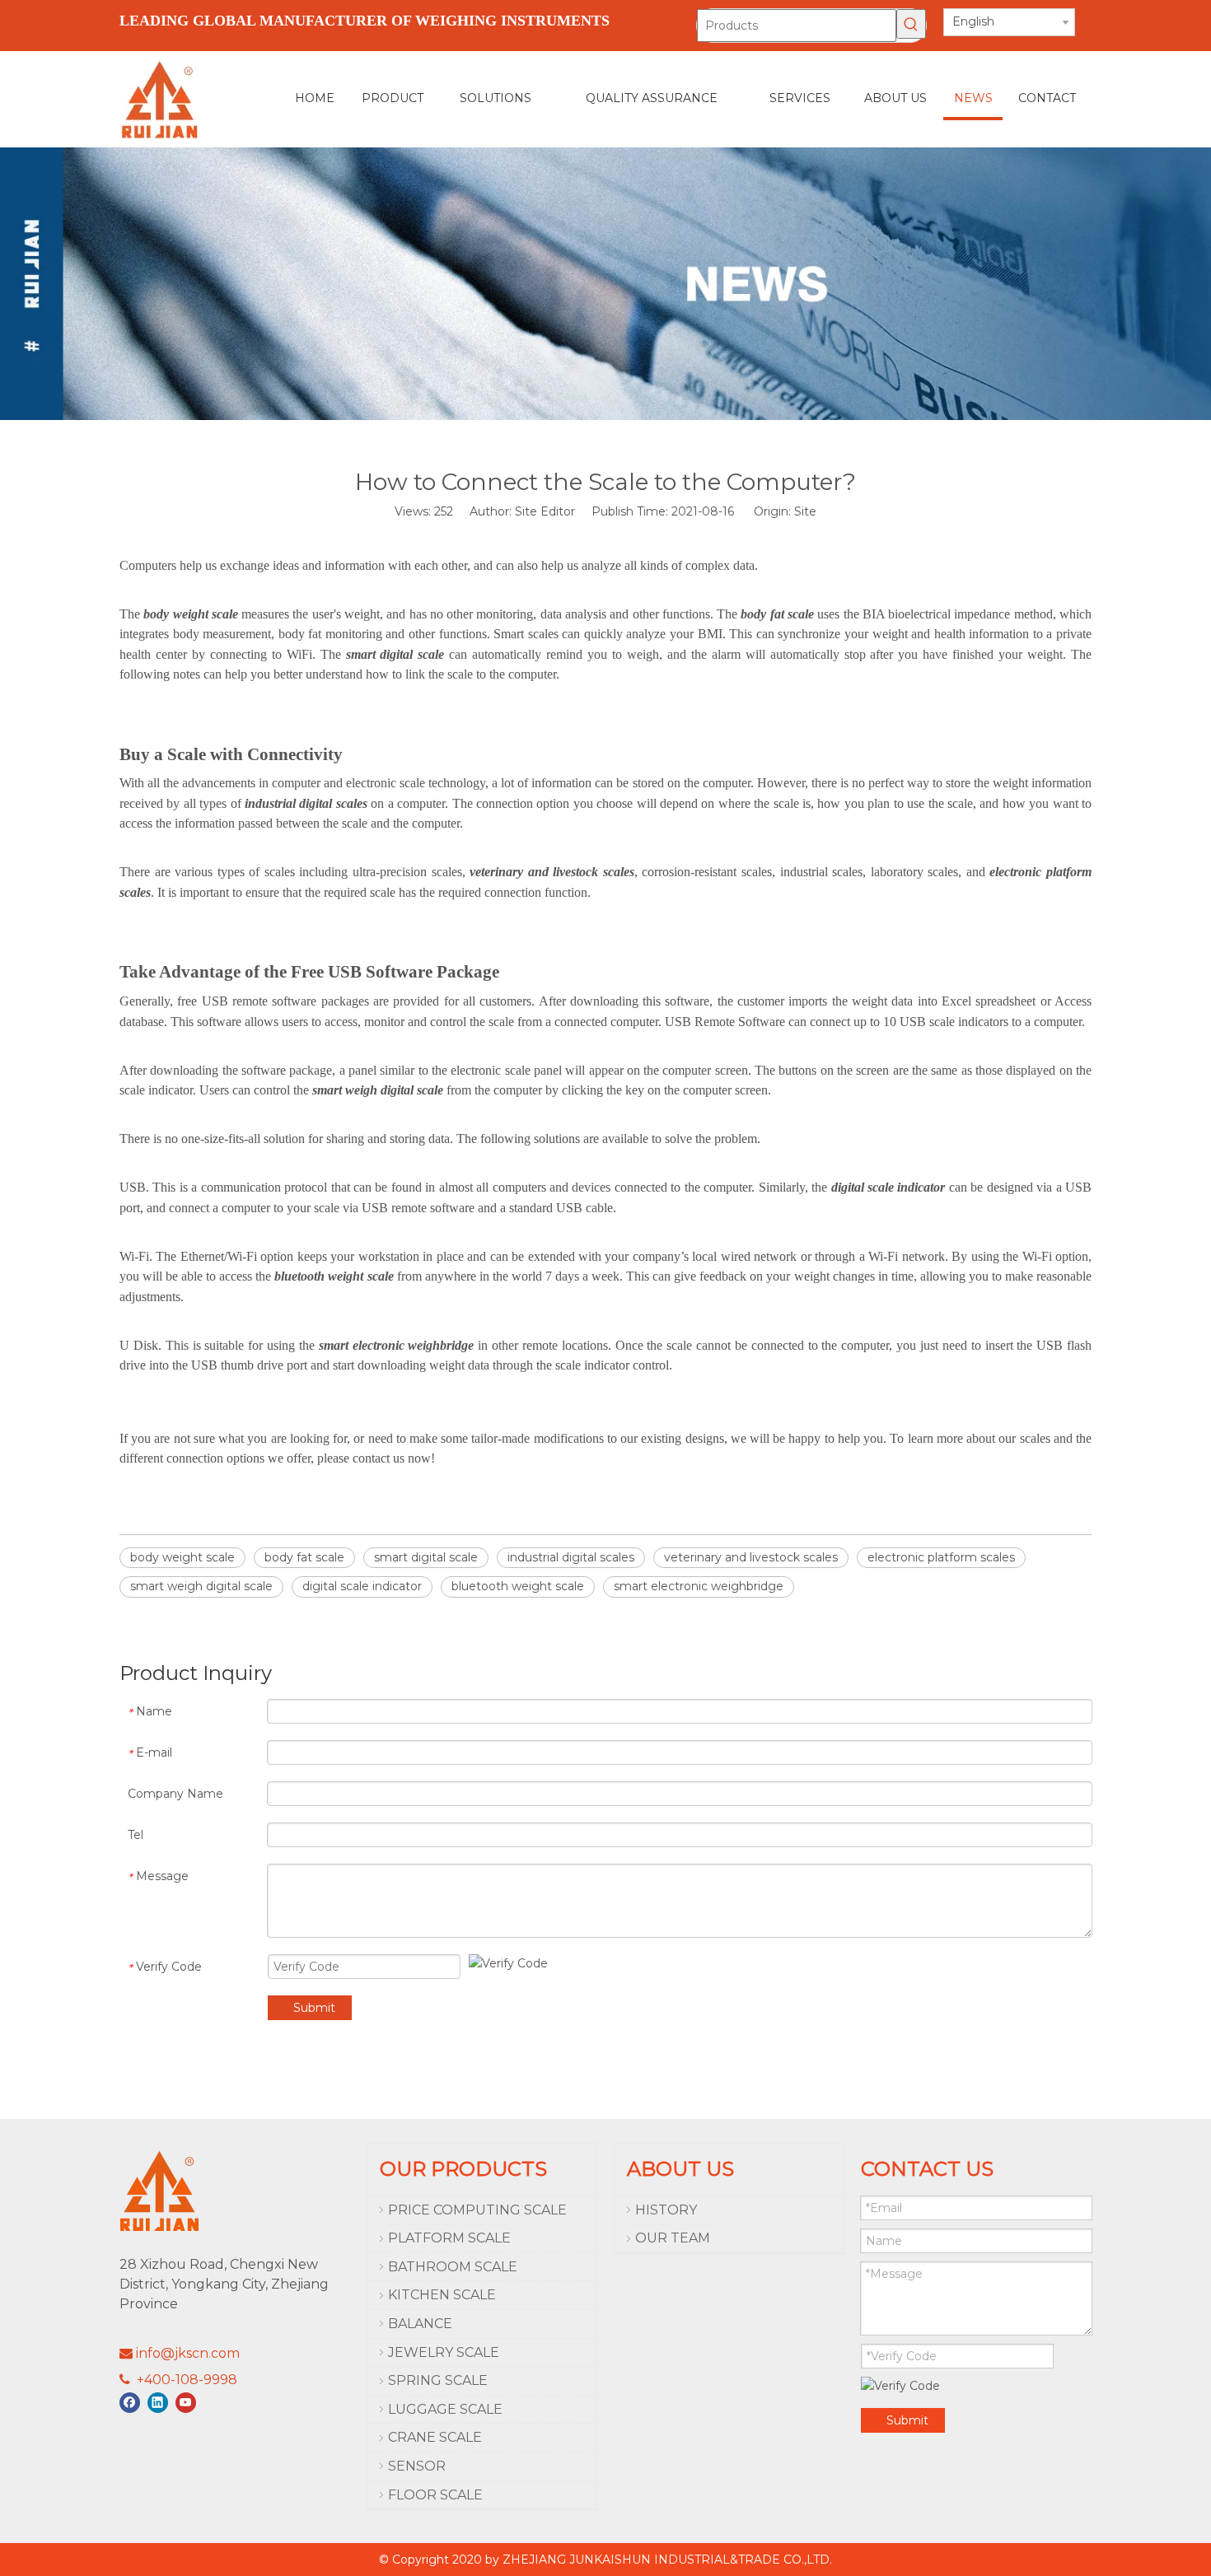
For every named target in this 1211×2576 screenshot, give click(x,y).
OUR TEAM (673, 2238)
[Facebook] (130, 2403)
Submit (314, 2008)
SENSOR (417, 2466)
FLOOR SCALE (435, 2495)
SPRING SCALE (438, 2380)
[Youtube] (186, 2403)
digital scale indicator (362, 1586)
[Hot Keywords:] (911, 24)
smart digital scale (426, 1557)
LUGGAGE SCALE (445, 2409)
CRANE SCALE (435, 2437)
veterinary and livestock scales (751, 1557)
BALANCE (420, 2324)
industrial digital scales (571, 1557)
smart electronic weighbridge (699, 1586)
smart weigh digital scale (201, 1586)
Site (805, 511)
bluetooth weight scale (518, 1586)
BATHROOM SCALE (453, 2267)
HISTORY (666, 2210)
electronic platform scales (941, 1557)
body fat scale (304, 1557)
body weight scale (182, 1557)
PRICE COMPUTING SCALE (477, 2210)
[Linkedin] (158, 2403)
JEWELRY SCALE (444, 2352)
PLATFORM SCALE (449, 2238)
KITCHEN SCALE (442, 2295)
